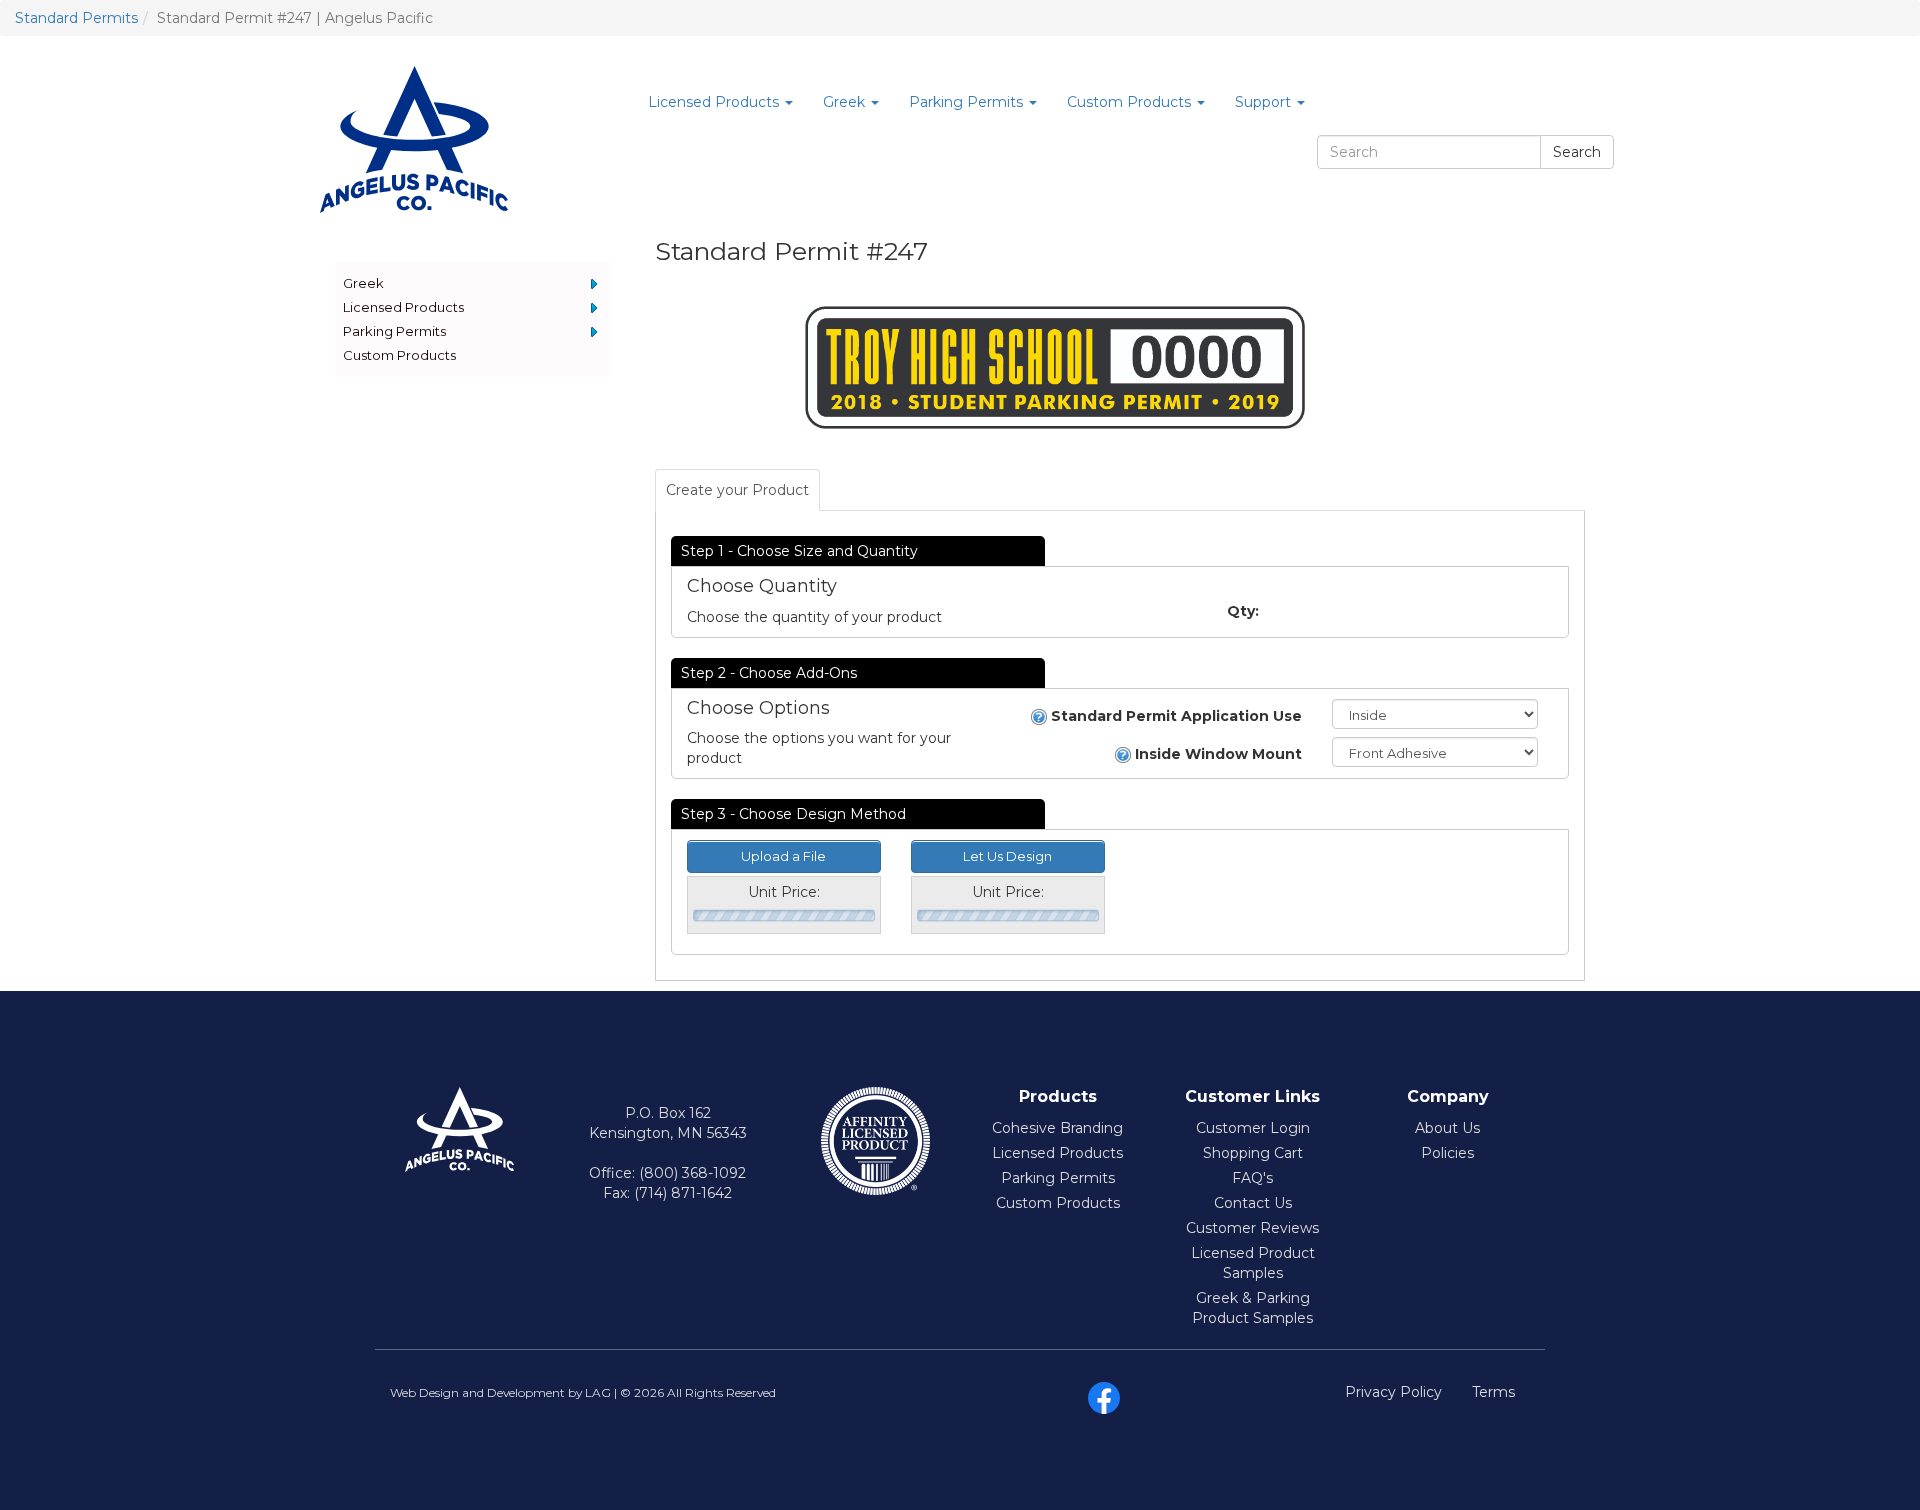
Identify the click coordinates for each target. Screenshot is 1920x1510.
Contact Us (1253, 1203)
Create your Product (737, 490)
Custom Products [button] (1131, 102)
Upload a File (783, 856)
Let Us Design (1007, 856)
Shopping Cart (1253, 1153)
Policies (1447, 1153)
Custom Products (399, 355)
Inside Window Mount (1216, 754)
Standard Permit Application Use (1174, 716)
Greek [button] (846, 102)
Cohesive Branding (1057, 1128)
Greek (363, 283)
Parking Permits (394, 331)
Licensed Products (403, 307)
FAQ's (1252, 1178)
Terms (1493, 1392)
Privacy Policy (1393, 1392)
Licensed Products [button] (715, 102)
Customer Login (1253, 1128)
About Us (1447, 1128)
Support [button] (1265, 102)
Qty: (1243, 611)
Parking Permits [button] (968, 102)
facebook (1104, 1398)
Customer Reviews (1252, 1228)
